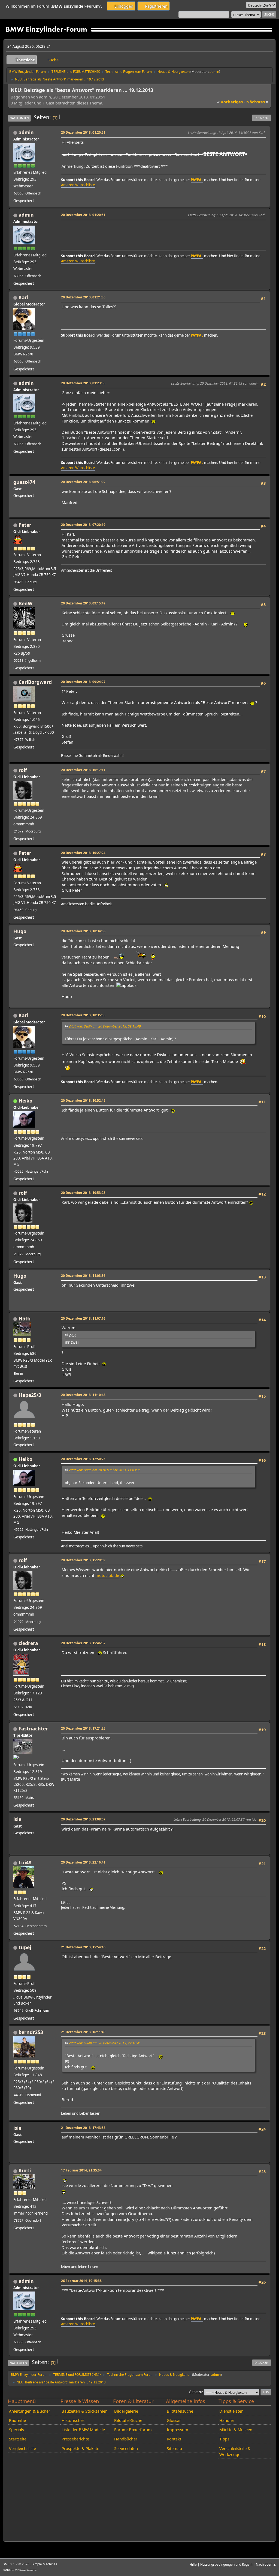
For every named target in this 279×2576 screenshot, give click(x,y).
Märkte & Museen (236, 2430)
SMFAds (8, 2570)
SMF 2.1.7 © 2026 (16, 2564)
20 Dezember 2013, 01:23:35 (83, 383)
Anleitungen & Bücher (30, 2411)
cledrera (28, 1643)
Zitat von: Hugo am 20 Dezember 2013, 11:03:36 (105, 1470)
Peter (25, 525)
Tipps (224, 2439)
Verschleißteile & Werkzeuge (235, 2451)
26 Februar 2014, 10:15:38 (81, 2281)
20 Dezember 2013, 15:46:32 (83, 1643)
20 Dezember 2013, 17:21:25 (83, 1728)
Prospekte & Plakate (80, 2448)
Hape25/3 (30, 1395)
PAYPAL (197, 180)
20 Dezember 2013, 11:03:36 (83, 1275)
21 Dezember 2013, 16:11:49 (83, 2032)
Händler (227, 2420)
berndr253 (31, 2032)
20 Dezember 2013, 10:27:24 (83, 853)
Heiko (25, 1101)
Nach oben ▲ (266, 2564)
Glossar (174, 2420)
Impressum (178, 2430)
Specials (16, 2430)
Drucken (262, 118)
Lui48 (25, 1862)
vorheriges (230, 102)
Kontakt (174, 2439)
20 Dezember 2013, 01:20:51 (83, 132)
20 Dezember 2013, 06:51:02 (83, 482)
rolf (23, 770)
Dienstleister (231, 2411)
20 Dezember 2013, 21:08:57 (83, 1819)
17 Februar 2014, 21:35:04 (81, 2170)
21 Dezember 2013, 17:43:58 (83, 2128)
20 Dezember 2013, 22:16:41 (83, 1862)
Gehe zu (195, 2392)
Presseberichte (75, 2439)
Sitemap (174, 2448)
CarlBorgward (35, 682)
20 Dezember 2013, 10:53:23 (83, 1193)
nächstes (257, 102)
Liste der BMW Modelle (83, 2430)
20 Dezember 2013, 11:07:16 (83, 1318)
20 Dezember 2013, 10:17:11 (83, 770)
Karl (23, 297)
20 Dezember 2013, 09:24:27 (83, 682)
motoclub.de (107, 1575)
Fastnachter (33, 1729)
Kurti (25, 2170)
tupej (25, 1947)
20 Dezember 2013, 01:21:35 (83, 297)
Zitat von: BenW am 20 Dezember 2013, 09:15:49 (105, 1026)
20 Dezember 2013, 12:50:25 (83, 1459)
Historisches (73, 2420)
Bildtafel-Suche (128, 2420)
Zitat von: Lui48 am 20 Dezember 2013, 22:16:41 (105, 2043)
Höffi (25, 1319)
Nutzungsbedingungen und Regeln (226, 2564)
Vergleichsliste (22, 2448)
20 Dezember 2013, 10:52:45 (83, 1100)
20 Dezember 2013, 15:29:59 (83, 1560)
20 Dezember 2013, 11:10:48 (83, 1395)
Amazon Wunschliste (78, 185)
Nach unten (19, 118)
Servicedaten (126, 2448)
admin (214, 71)
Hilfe (193, 2564)
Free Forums (28, 2570)
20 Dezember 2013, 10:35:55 (83, 1015)
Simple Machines (44, 2564)
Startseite (18, 2439)
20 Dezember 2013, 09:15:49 (83, 603)
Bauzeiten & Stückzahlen (85, 2411)
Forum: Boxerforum (133, 2430)
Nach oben (18, 2363)
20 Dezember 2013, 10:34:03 (83, 931)
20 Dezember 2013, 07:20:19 (83, 525)
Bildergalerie (126, 2411)
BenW (25, 603)
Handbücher (126, 2439)
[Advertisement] (161, 230)
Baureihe (17, 2420)
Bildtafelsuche (180, 2411)
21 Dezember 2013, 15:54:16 (83, 1947)
